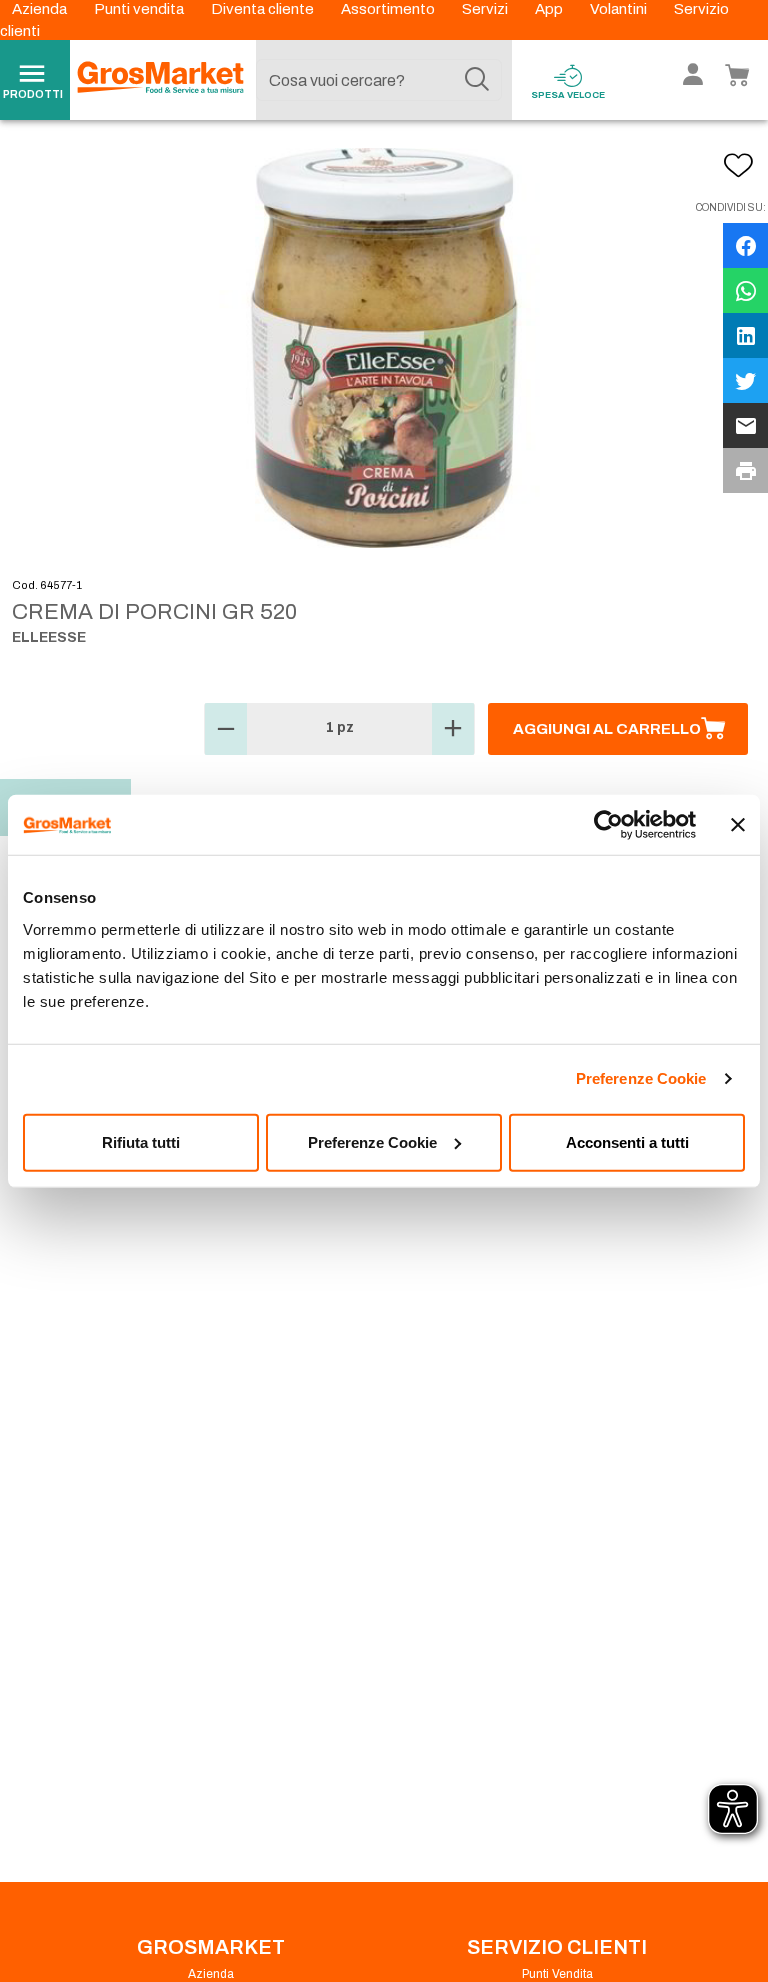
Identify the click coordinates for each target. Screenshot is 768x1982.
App (550, 9)
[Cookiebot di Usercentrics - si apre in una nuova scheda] (608, 825)
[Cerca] (477, 80)
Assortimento (389, 9)
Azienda (41, 9)
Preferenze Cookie (641, 1078)
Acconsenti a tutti (627, 1141)
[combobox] (379, 80)
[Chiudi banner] (738, 825)
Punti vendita (140, 9)
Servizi (486, 9)
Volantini (620, 9)
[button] (226, 729)
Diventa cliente (264, 9)
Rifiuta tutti (141, 1141)
